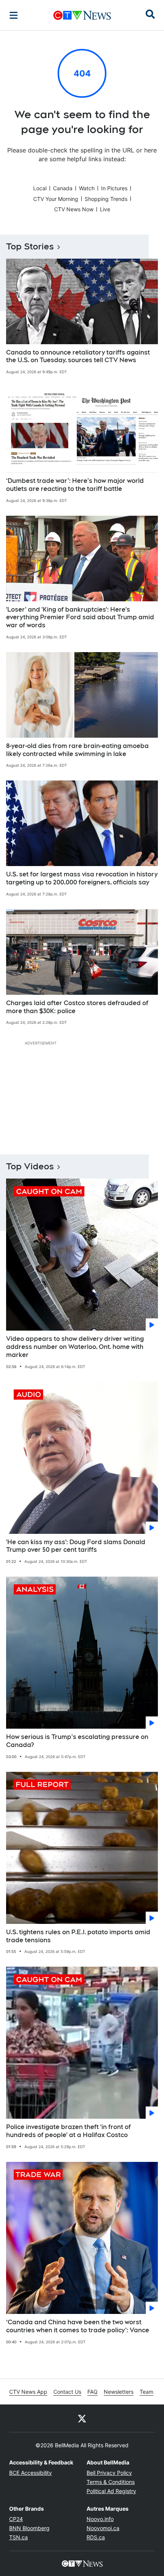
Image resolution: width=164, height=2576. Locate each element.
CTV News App (28, 2392)
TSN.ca (18, 2537)
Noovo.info (100, 2519)
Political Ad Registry (111, 2491)
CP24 (16, 2519)
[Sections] (14, 15)
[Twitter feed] (82, 2418)
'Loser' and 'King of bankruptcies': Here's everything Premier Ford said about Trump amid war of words (80, 618)
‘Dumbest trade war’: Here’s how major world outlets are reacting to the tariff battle (75, 485)
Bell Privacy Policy (109, 2473)
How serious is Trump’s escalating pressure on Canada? (77, 1741)
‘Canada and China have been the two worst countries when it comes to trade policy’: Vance (78, 2326)
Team (146, 2392)
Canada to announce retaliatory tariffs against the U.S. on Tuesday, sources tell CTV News (78, 356)
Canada (63, 188)
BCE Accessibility (31, 2473)
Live (105, 209)
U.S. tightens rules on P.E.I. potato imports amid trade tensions (78, 1936)
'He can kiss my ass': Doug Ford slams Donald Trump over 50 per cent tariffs (76, 1546)
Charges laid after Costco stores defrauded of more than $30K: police (77, 1007)
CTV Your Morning (56, 199)
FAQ (92, 2392)
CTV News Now (74, 209)
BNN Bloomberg (29, 2528)
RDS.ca (96, 2537)
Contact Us (67, 2392)
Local (40, 188)
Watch (87, 188)
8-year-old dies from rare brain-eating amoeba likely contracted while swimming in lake (77, 750)
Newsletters (119, 2392)
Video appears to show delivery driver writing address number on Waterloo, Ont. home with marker (75, 1347)
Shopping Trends (106, 199)
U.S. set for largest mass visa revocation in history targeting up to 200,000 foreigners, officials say (82, 878)
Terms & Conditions (111, 2482)
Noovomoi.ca (103, 2528)
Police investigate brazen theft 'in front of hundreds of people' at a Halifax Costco (68, 2131)
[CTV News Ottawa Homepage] (82, 15)
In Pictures (114, 188)
